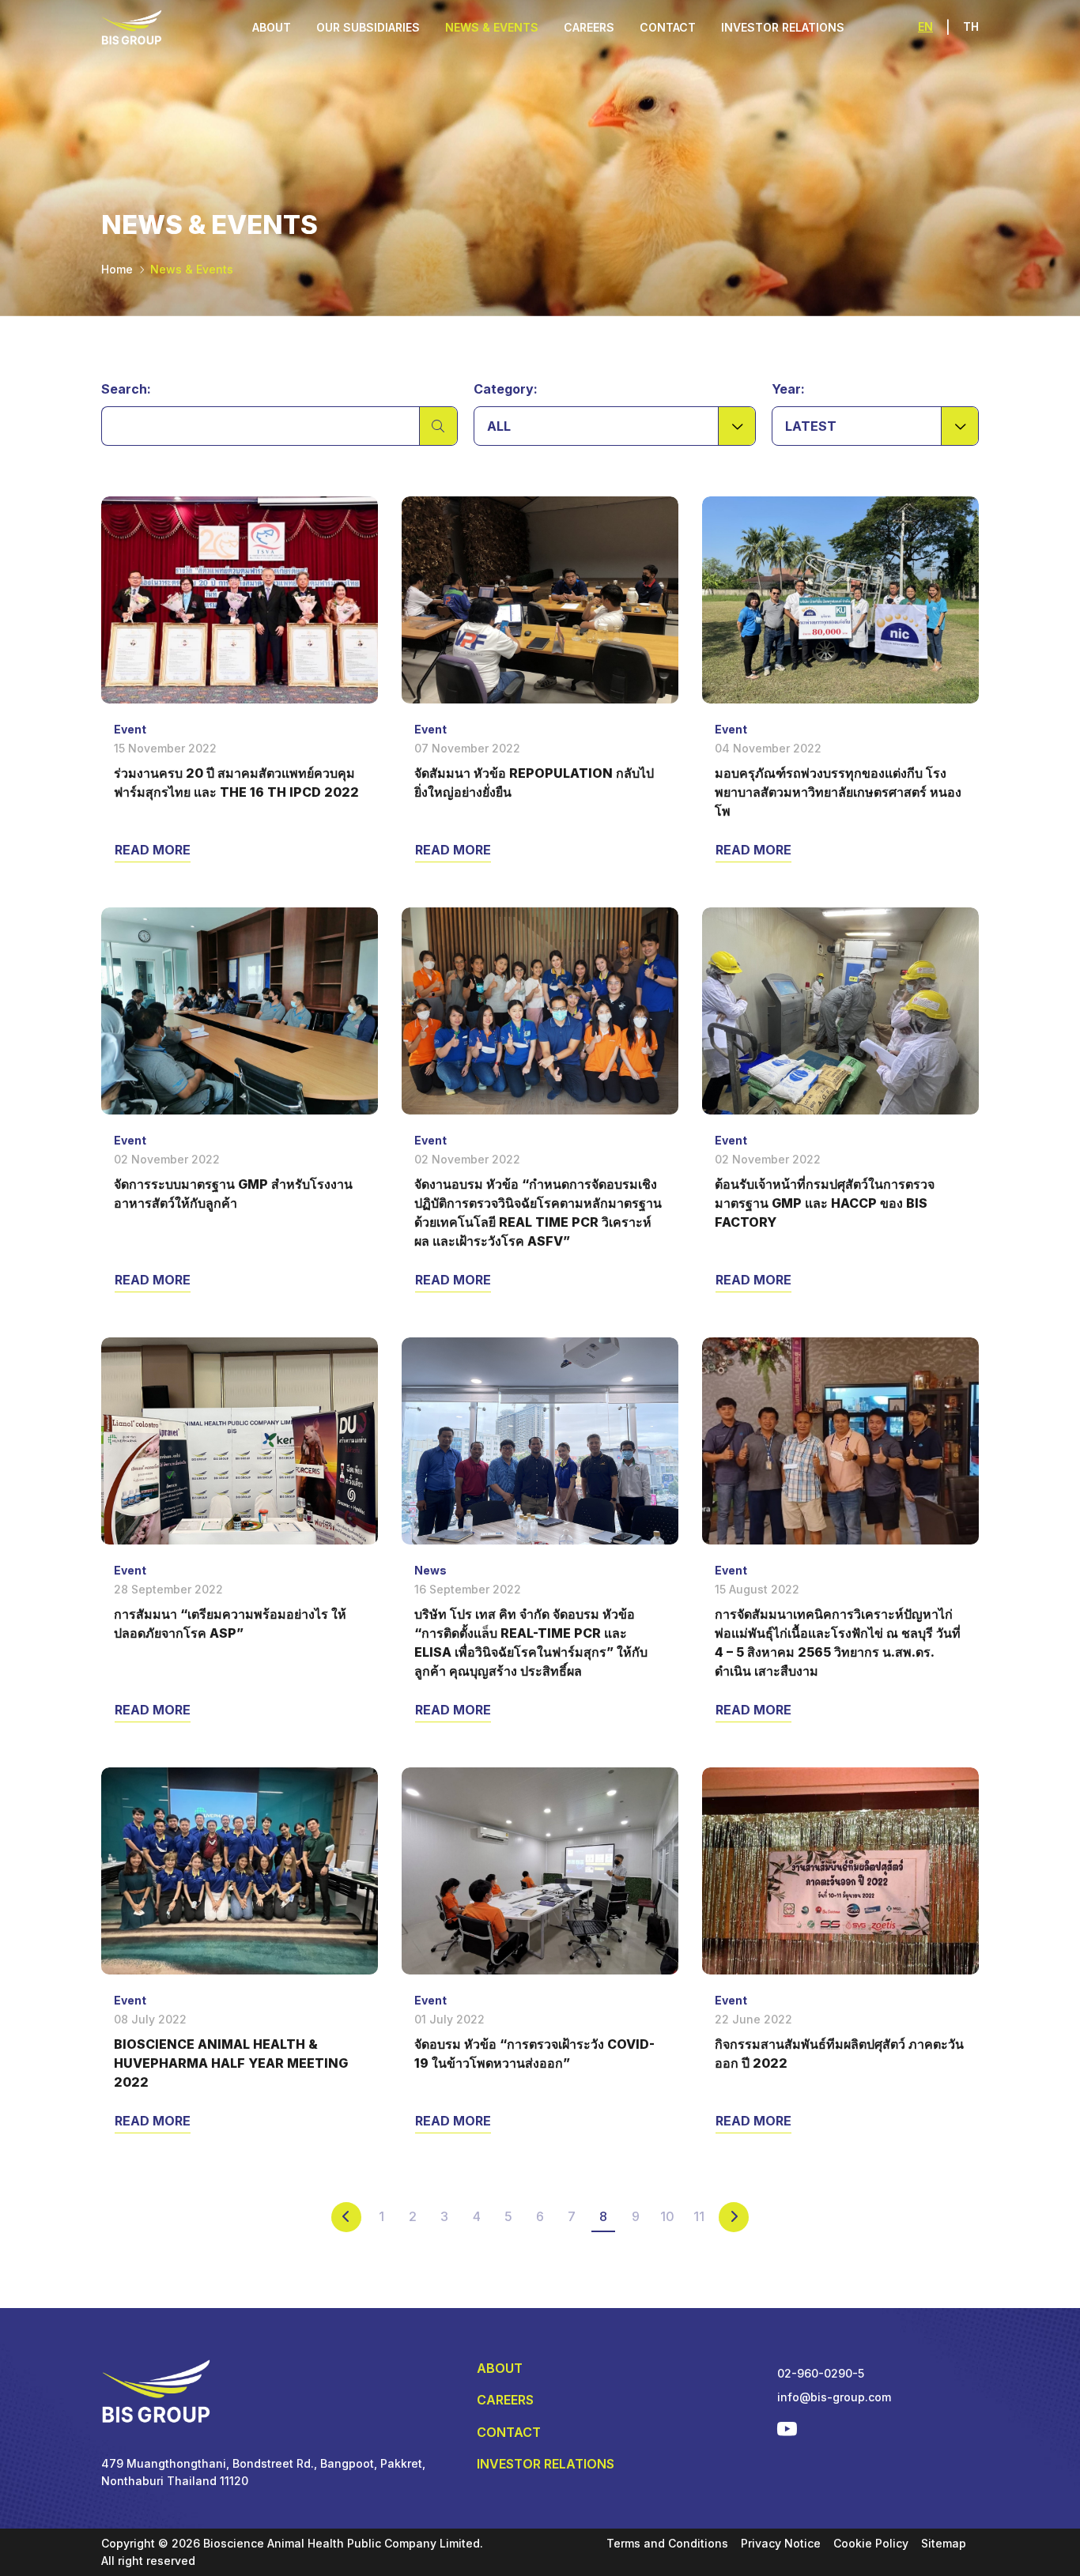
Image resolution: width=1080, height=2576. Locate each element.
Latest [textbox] (811, 426)
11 (699, 2216)
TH (971, 26)
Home (117, 269)
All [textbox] (499, 426)
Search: (126, 389)
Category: (506, 389)
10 (667, 2216)
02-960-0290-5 (821, 2373)
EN (925, 26)
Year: (788, 389)
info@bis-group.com (834, 2397)
